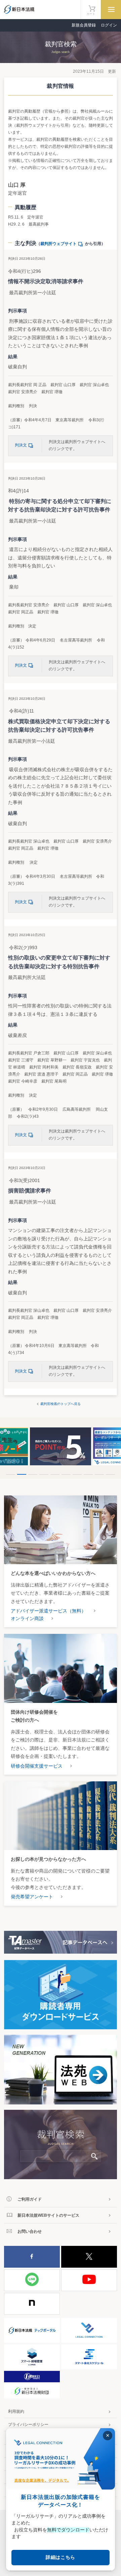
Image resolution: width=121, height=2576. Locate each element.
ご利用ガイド (30, 2199)
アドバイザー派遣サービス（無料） (48, 1611)
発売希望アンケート (32, 1897)
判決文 (21, 445)
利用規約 (16, 2411)
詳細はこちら (61, 2557)
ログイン (109, 25)
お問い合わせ (30, 2231)
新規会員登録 (84, 25)
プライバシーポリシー (28, 2425)
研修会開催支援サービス (37, 1766)
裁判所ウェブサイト (58, 244)
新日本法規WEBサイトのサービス (48, 2215)
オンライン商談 (27, 1618)
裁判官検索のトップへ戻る (61, 1404)
